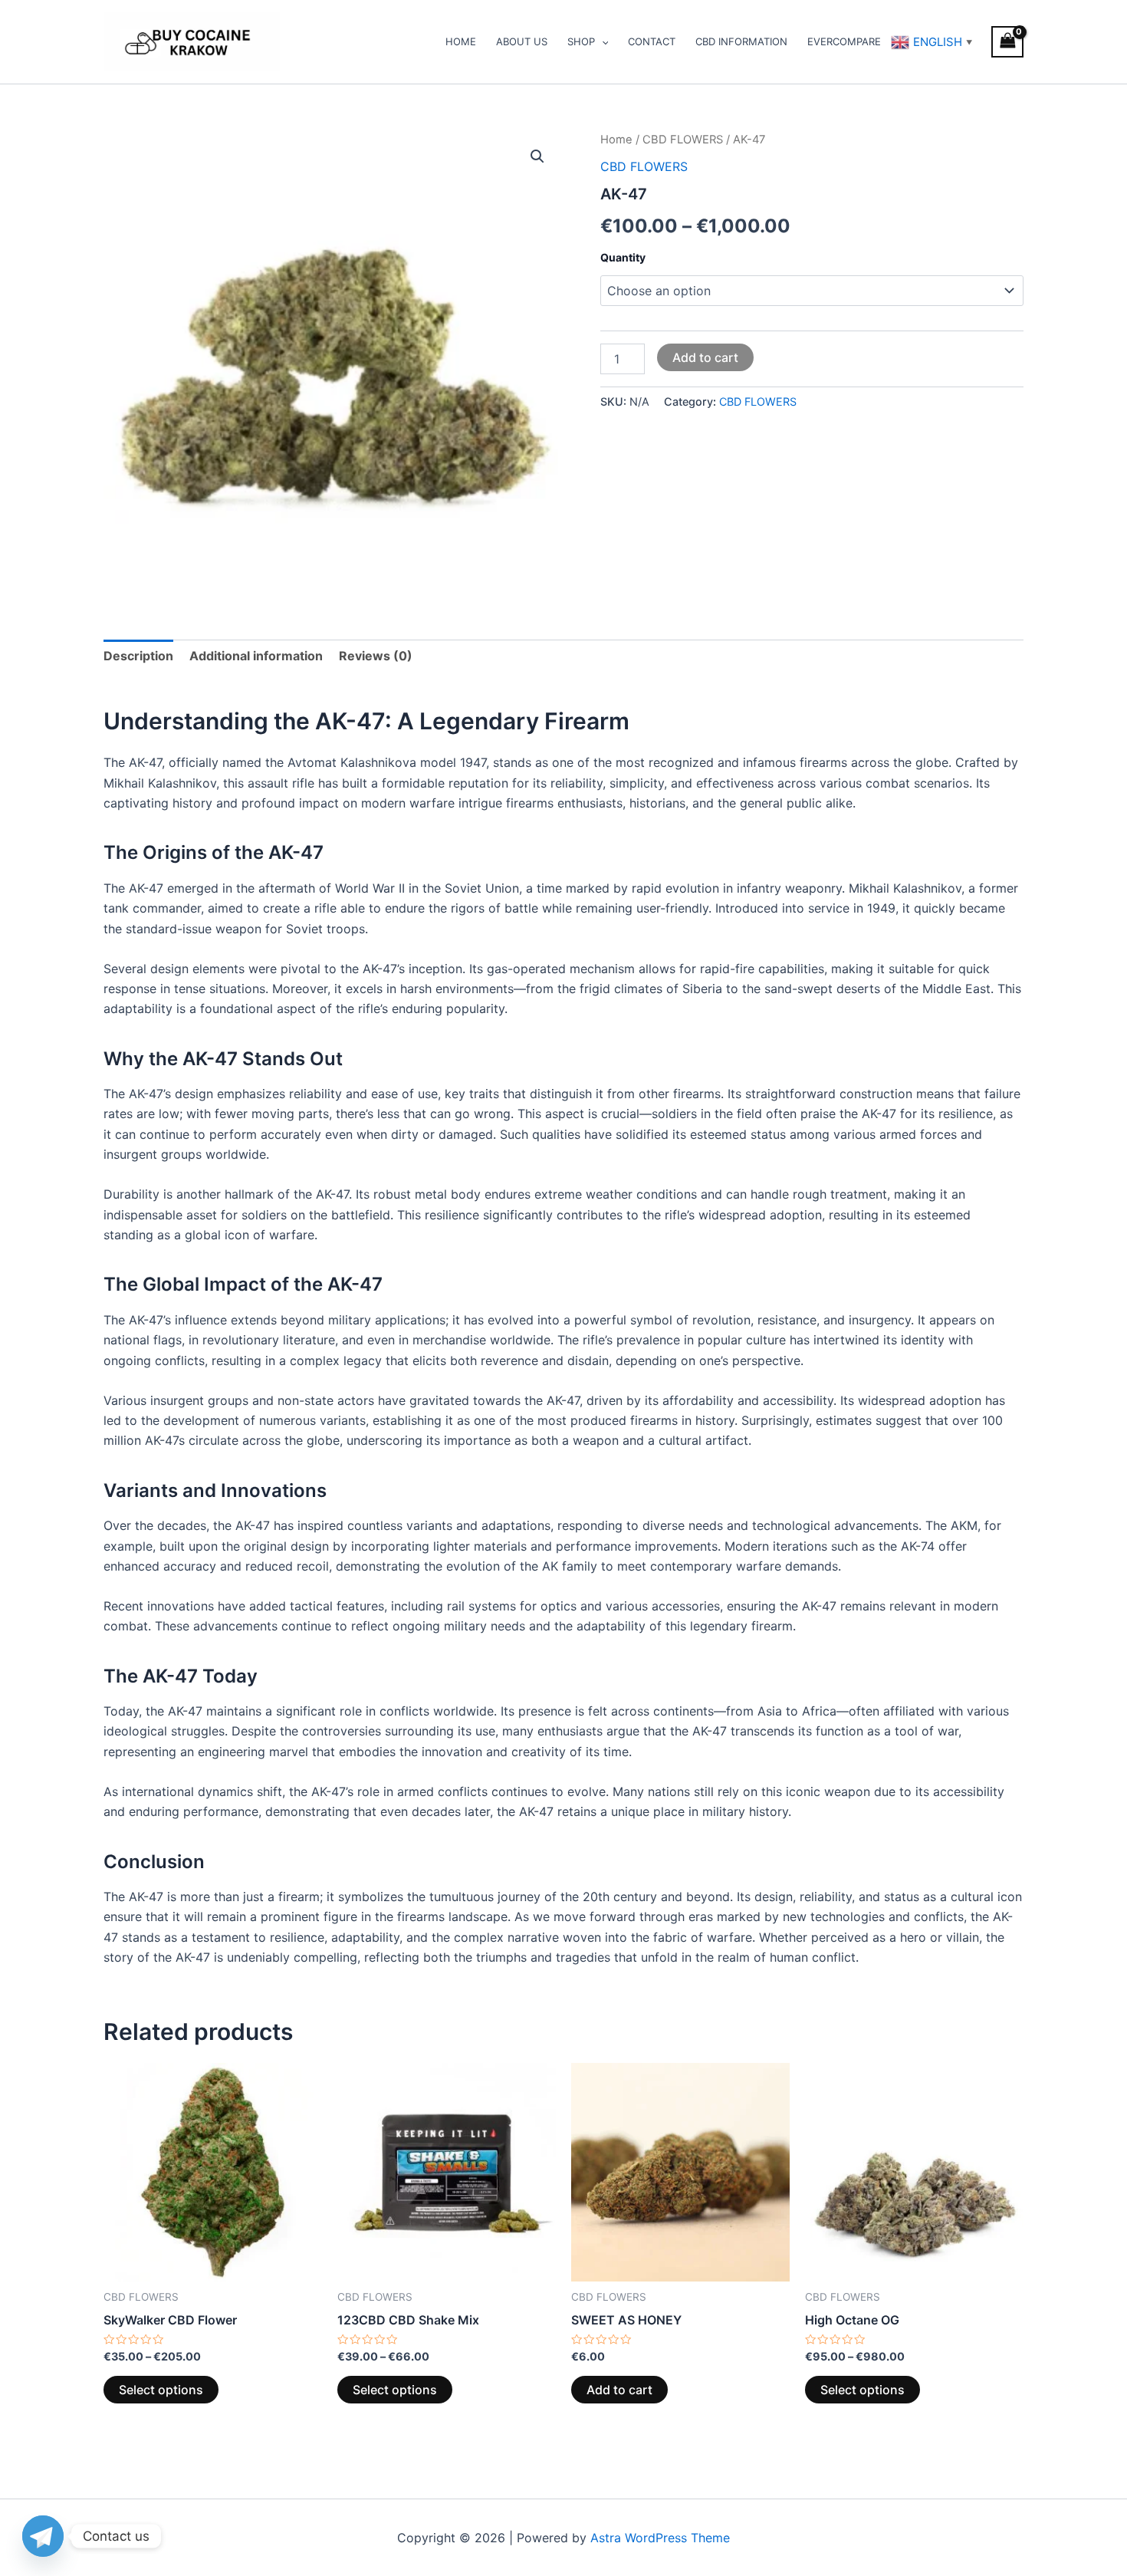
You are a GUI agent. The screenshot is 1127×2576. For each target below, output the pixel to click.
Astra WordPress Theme (660, 2538)
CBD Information (741, 41)
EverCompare (844, 41)
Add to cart (705, 357)
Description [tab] (138, 656)
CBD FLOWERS (683, 140)
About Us (522, 41)
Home (461, 41)
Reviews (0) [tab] (376, 656)
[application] (602, 41)
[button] (537, 156)
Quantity (623, 257)
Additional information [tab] (256, 656)
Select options (161, 2390)
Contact (652, 41)
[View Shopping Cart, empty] (1007, 42)
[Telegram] (43, 2536)
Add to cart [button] (619, 2390)
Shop (581, 41)
